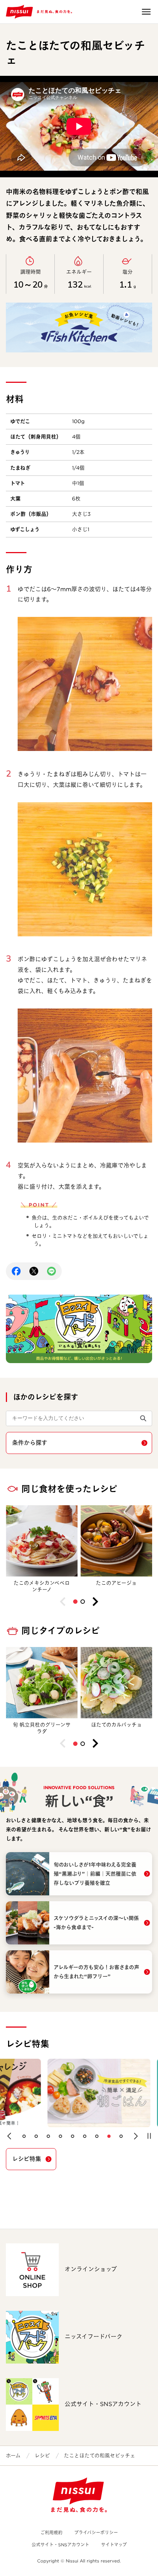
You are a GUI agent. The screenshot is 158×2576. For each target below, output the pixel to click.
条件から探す (30, 1443)
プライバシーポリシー (96, 2533)
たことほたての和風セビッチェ (100, 2455)
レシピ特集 (27, 2159)
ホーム (13, 2455)
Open (146, 12)
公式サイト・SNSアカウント (60, 2545)
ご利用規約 (51, 2533)
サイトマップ (114, 2545)
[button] (75, 1602)
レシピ (42, 2455)
